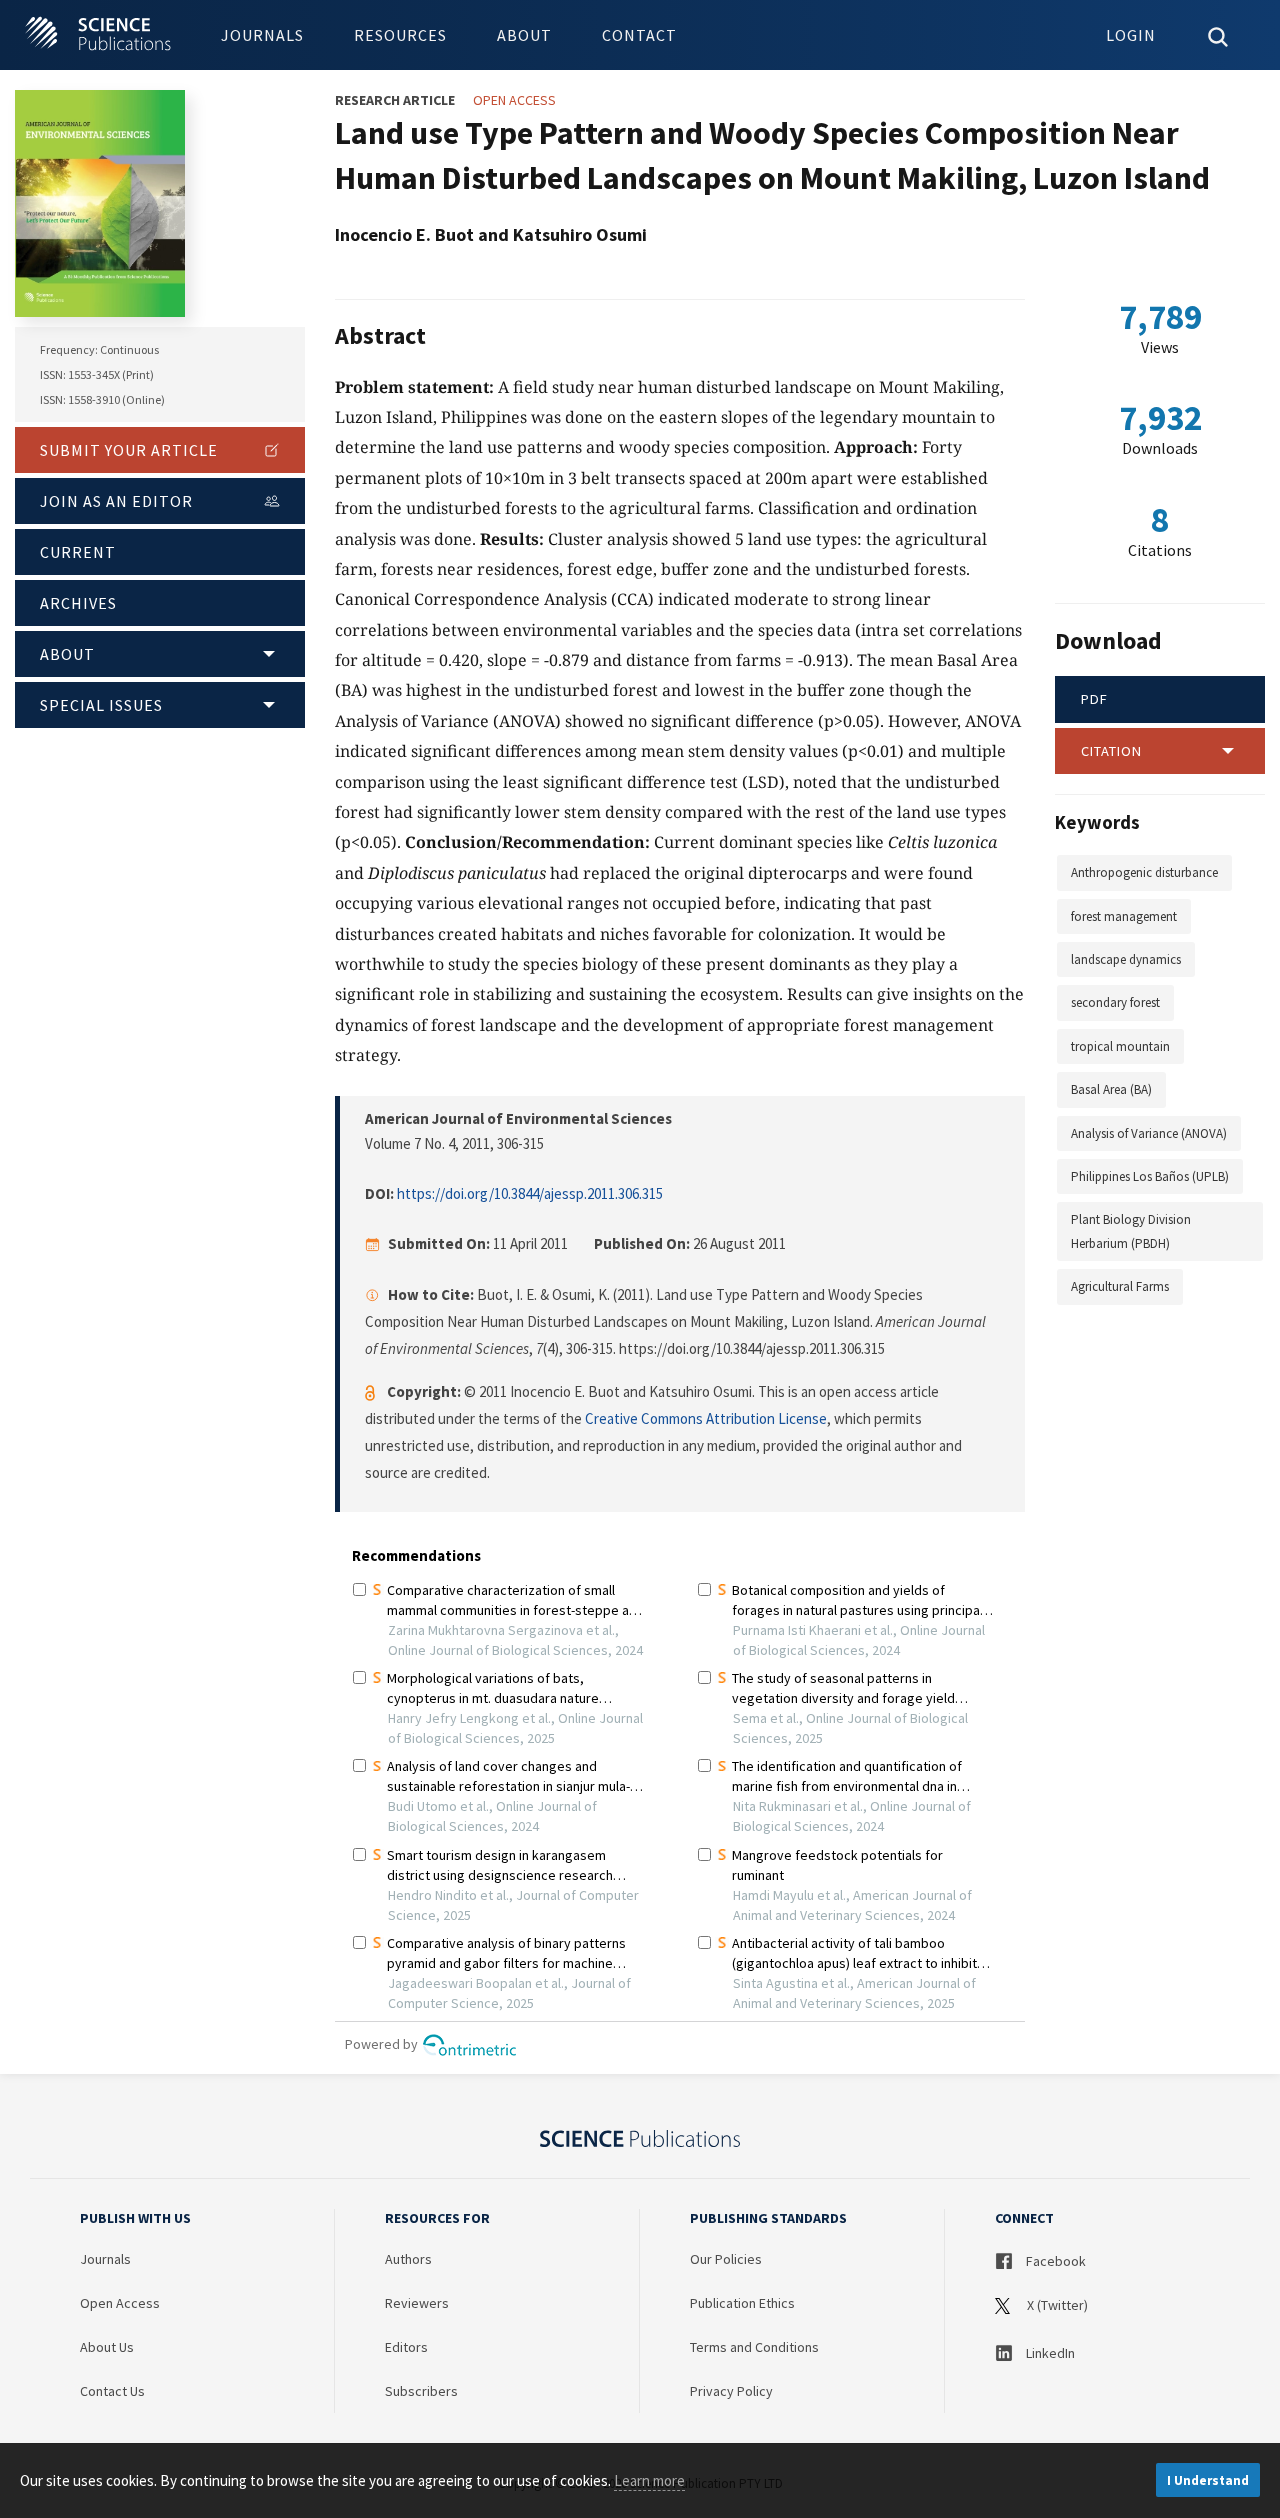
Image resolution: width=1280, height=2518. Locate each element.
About (524, 35)
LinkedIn (1049, 2353)
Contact (639, 35)
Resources (400, 35)
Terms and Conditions (754, 2347)
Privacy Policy (731, 2391)
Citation (1111, 751)
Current (78, 552)
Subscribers (421, 2391)
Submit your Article (129, 450)
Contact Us (112, 2391)
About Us (107, 2347)
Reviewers (417, 2303)
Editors (406, 2347)
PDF (1094, 699)
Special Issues (101, 705)
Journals (262, 35)
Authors (408, 2259)
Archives (78, 603)
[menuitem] (262, 35)
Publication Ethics (742, 2303)
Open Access (120, 2303)
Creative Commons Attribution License (706, 1418)
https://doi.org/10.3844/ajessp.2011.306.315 (530, 1193)
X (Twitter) (1056, 2305)
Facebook (1054, 2261)
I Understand (1208, 2480)
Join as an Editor (116, 501)
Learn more (649, 2480)
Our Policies (726, 2259)
